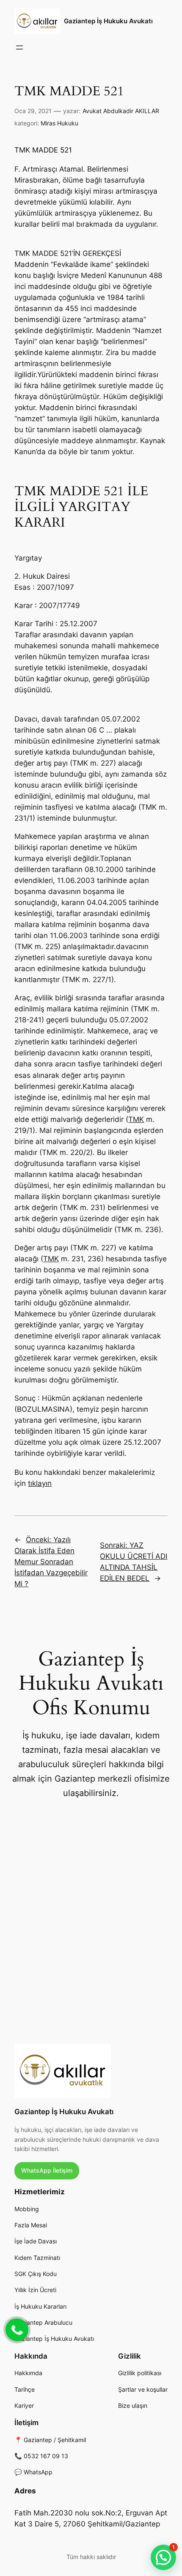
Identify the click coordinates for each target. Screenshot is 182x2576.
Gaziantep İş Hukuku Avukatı (108, 21)
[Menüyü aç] (19, 47)
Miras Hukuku (59, 123)
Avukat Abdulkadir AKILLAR (121, 111)
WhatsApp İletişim (47, 2170)
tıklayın (40, 1483)
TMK (136, 1119)
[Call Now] (16, 2329)
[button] (163, 2557)
